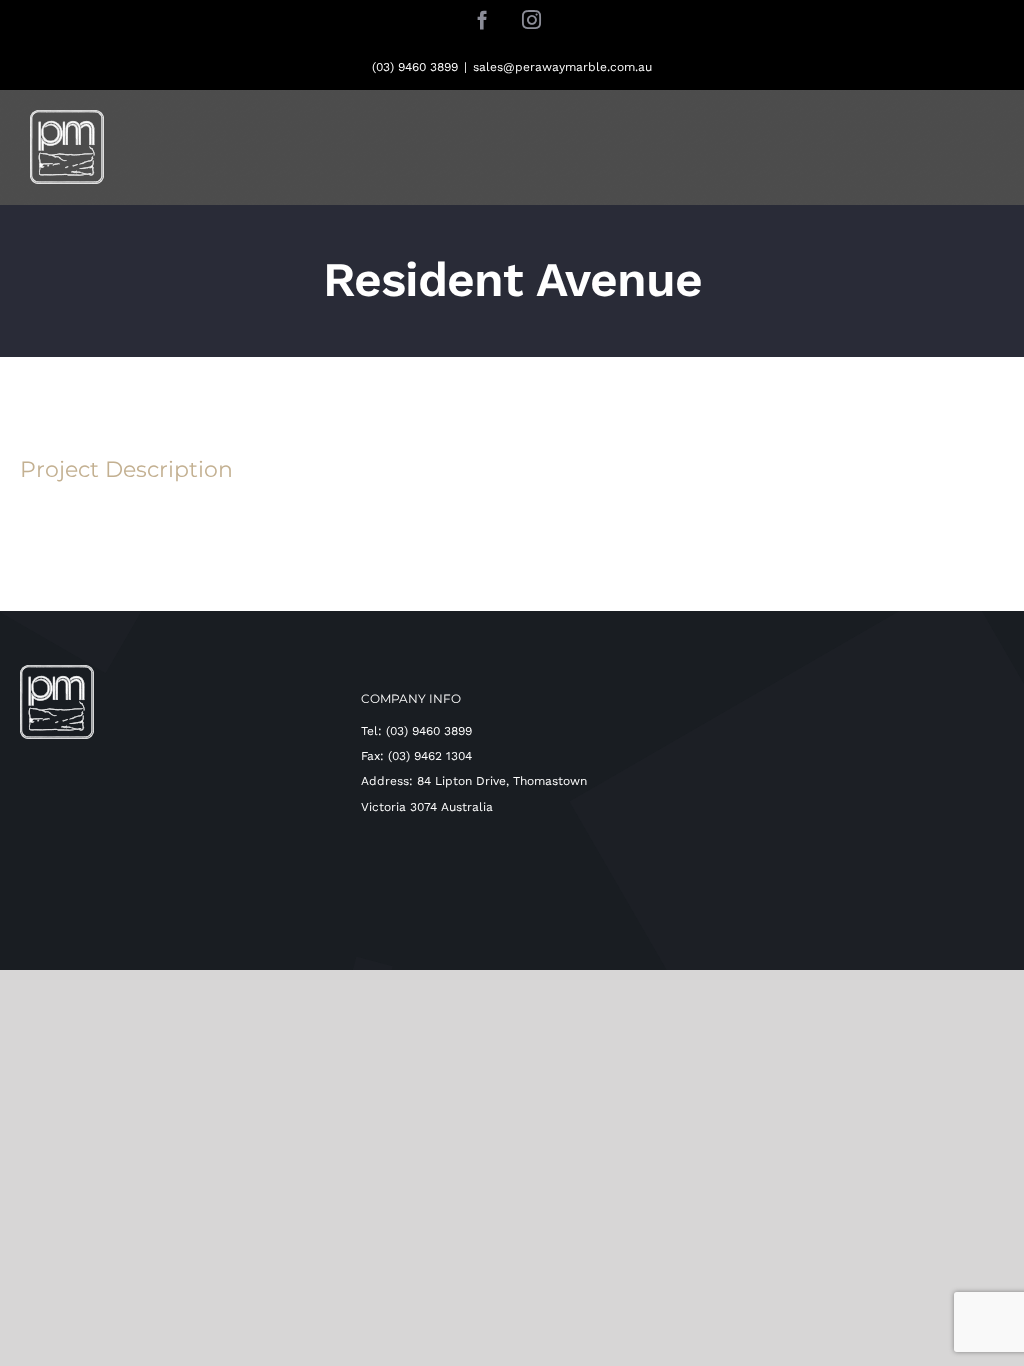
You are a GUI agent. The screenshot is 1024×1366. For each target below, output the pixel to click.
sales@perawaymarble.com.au (562, 67)
